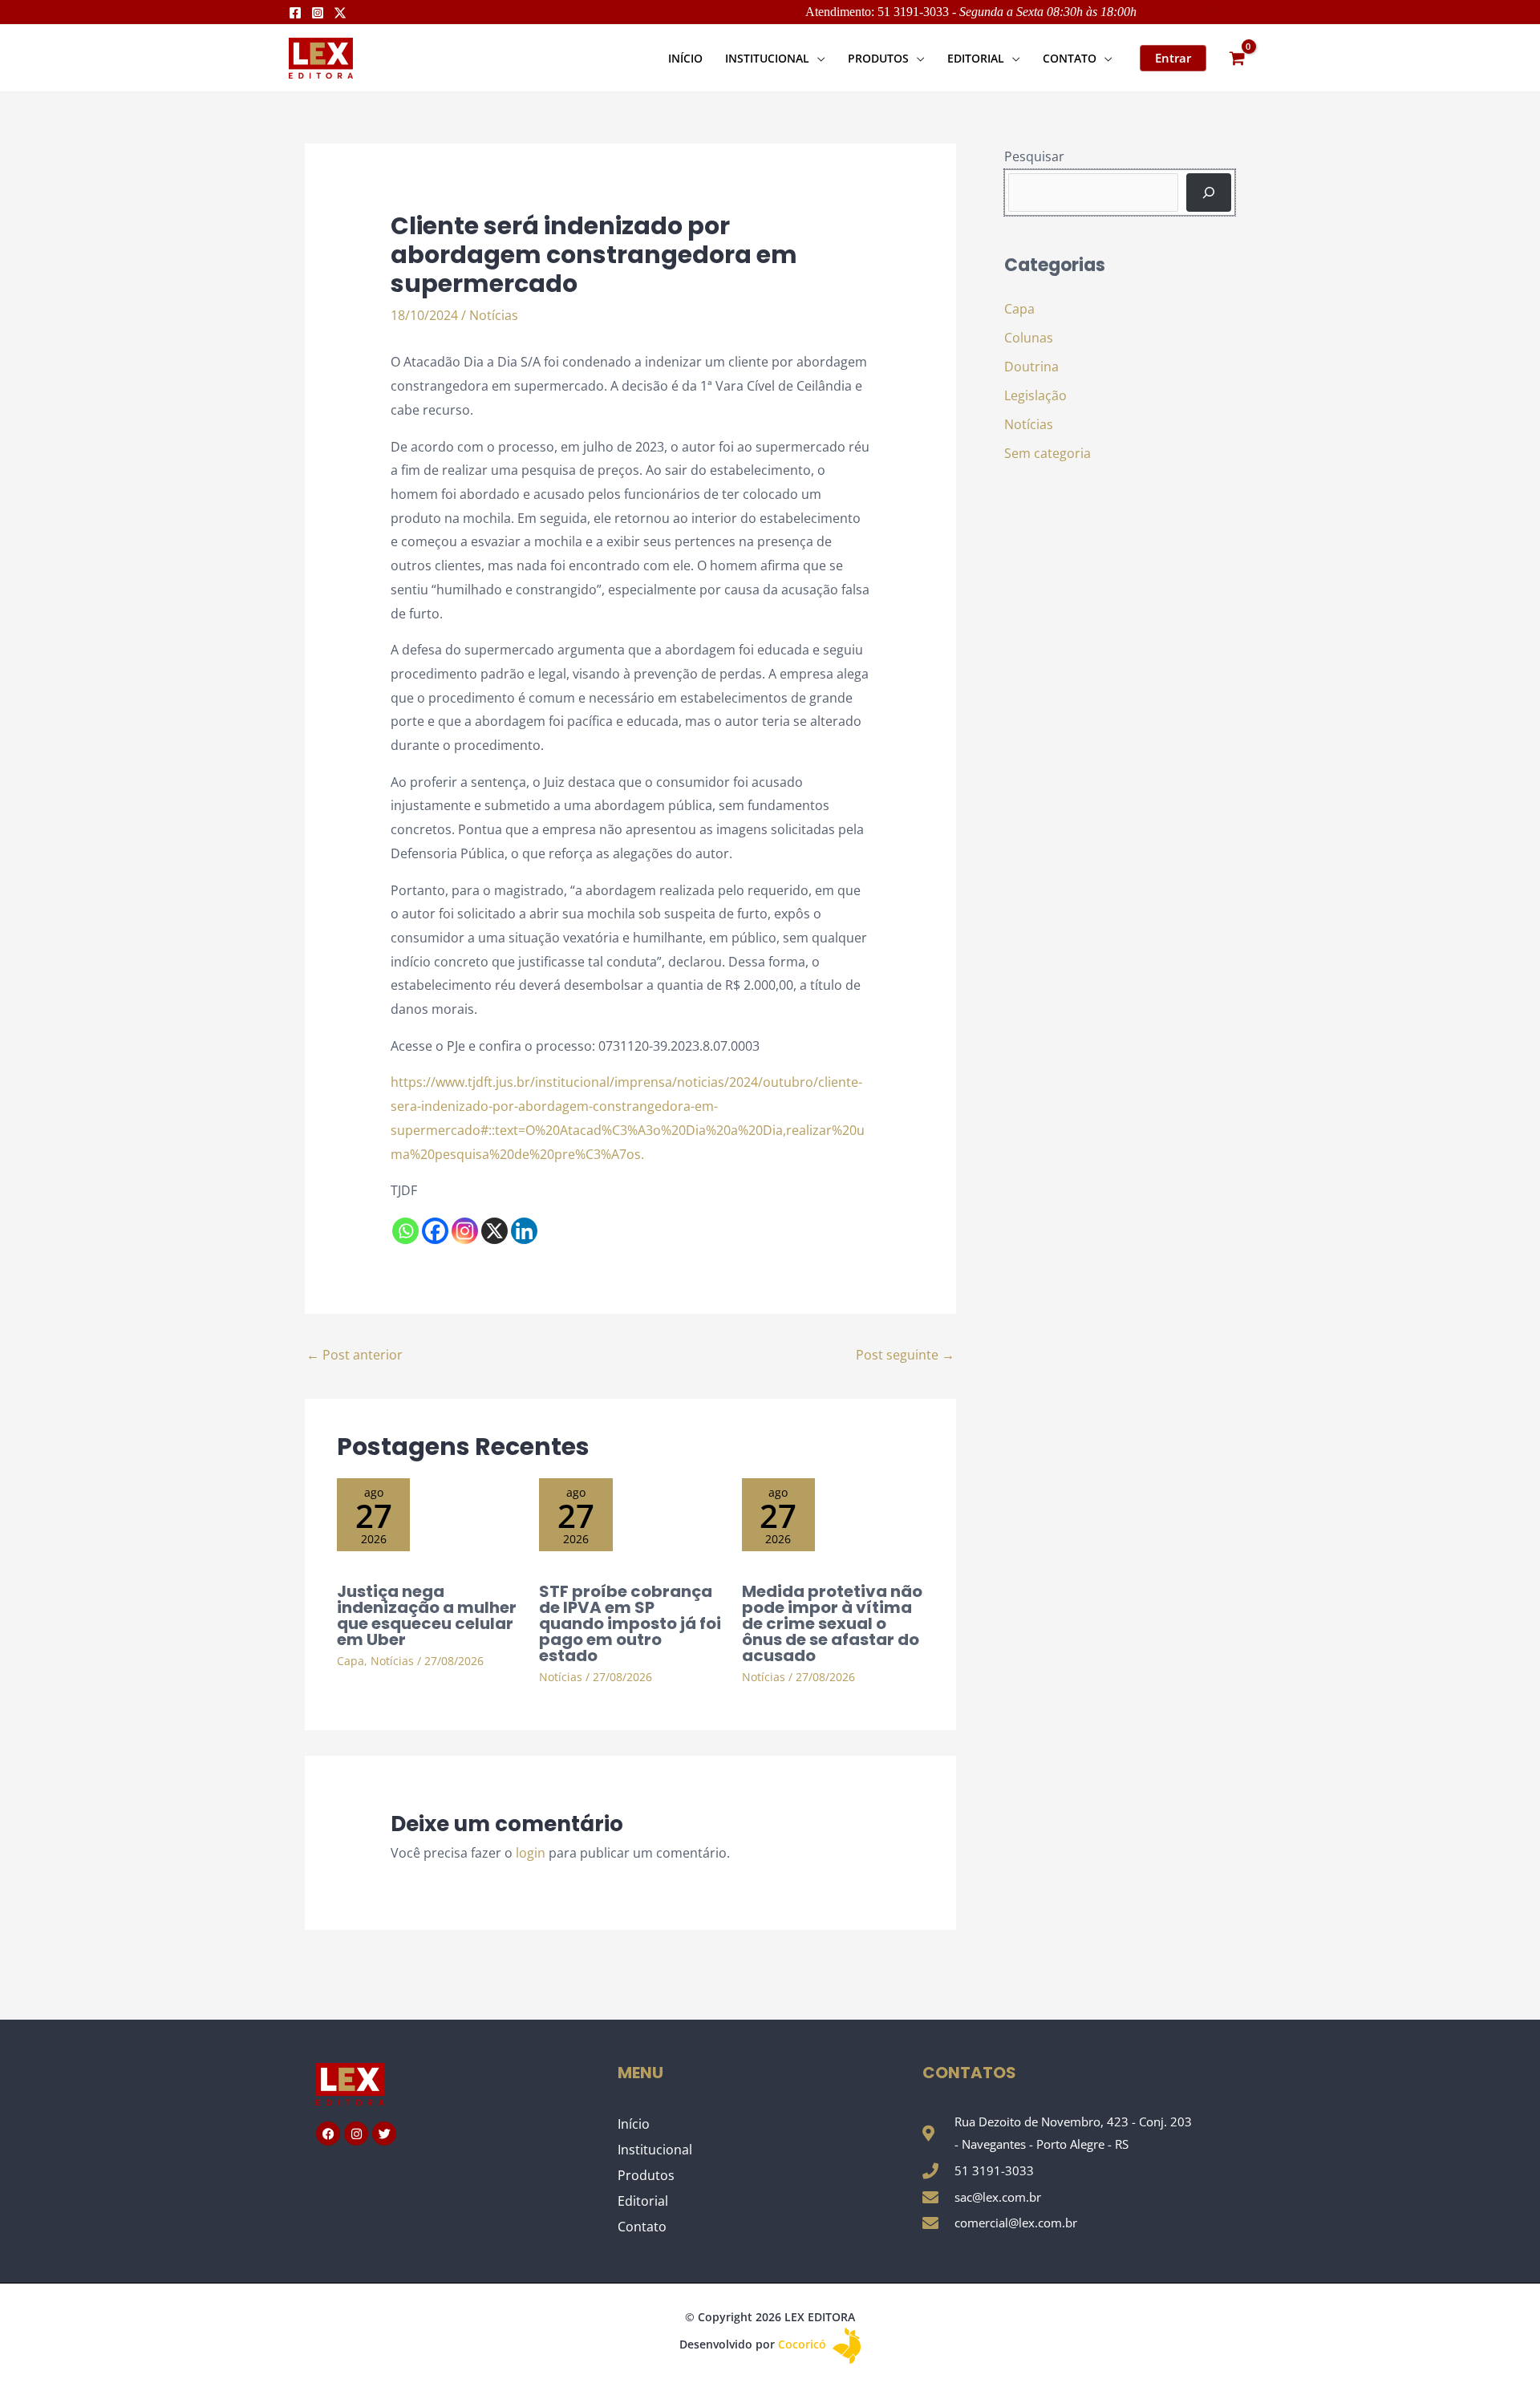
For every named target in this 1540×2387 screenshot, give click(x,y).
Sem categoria (1048, 453)
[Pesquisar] (1209, 192)
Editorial (643, 2201)
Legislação (1035, 395)
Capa (351, 1661)
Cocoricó (804, 2344)
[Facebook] (295, 13)
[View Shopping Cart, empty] (1237, 58)
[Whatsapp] (405, 1231)
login (531, 1853)
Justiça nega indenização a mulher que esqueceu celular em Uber (427, 1615)
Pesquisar (1034, 156)
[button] (817, 58)
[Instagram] (318, 13)
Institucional (655, 2150)
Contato (642, 2227)
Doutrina (1031, 367)
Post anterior (355, 1355)
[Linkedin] (524, 1231)
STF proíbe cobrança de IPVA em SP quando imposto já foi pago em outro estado (630, 1623)
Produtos (646, 2175)
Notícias (494, 315)
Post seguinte (905, 1355)
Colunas (1029, 338)
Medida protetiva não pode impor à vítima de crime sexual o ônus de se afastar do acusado (832, 1623)
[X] (494, 1231)
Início (634, 2124)
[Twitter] (340, 13)
